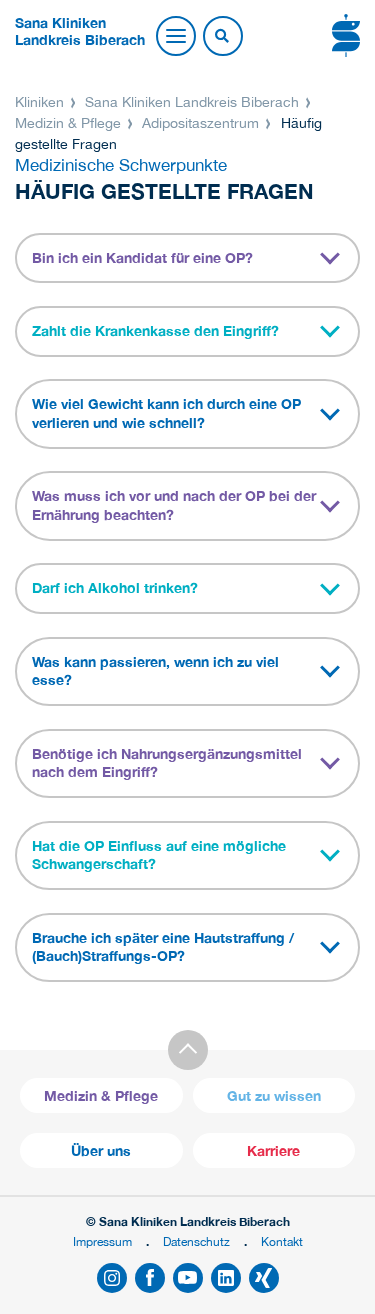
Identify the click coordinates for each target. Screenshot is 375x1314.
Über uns (101, 1150)
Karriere (273, 1150)
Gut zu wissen (274, 1095)
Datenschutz (196, 1241)
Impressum (102, 1241)
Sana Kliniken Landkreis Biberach (192, 102)
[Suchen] (222, 37)
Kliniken (41, 102)
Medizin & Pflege (70, 123)
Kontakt (282, 1241)
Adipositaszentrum (200, 123)
